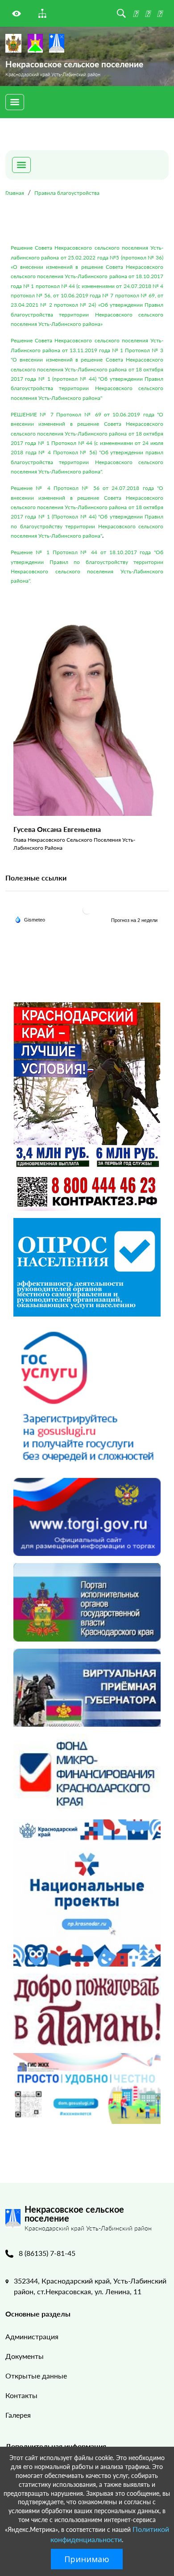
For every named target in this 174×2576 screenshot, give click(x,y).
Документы (25, 2356)
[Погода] (30, 919)
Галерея (18, 2415)
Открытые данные (36, 2376)
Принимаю (87, 2559)
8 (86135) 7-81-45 (47, 2253)
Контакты (21, 2395)
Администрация (32, 2336)
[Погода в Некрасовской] (87, 910)
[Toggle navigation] (15, 102)
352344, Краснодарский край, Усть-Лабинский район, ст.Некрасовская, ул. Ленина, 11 (90, 2286)
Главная (15, 193)
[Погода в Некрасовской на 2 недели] (135, 920)
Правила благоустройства (67, 193)
